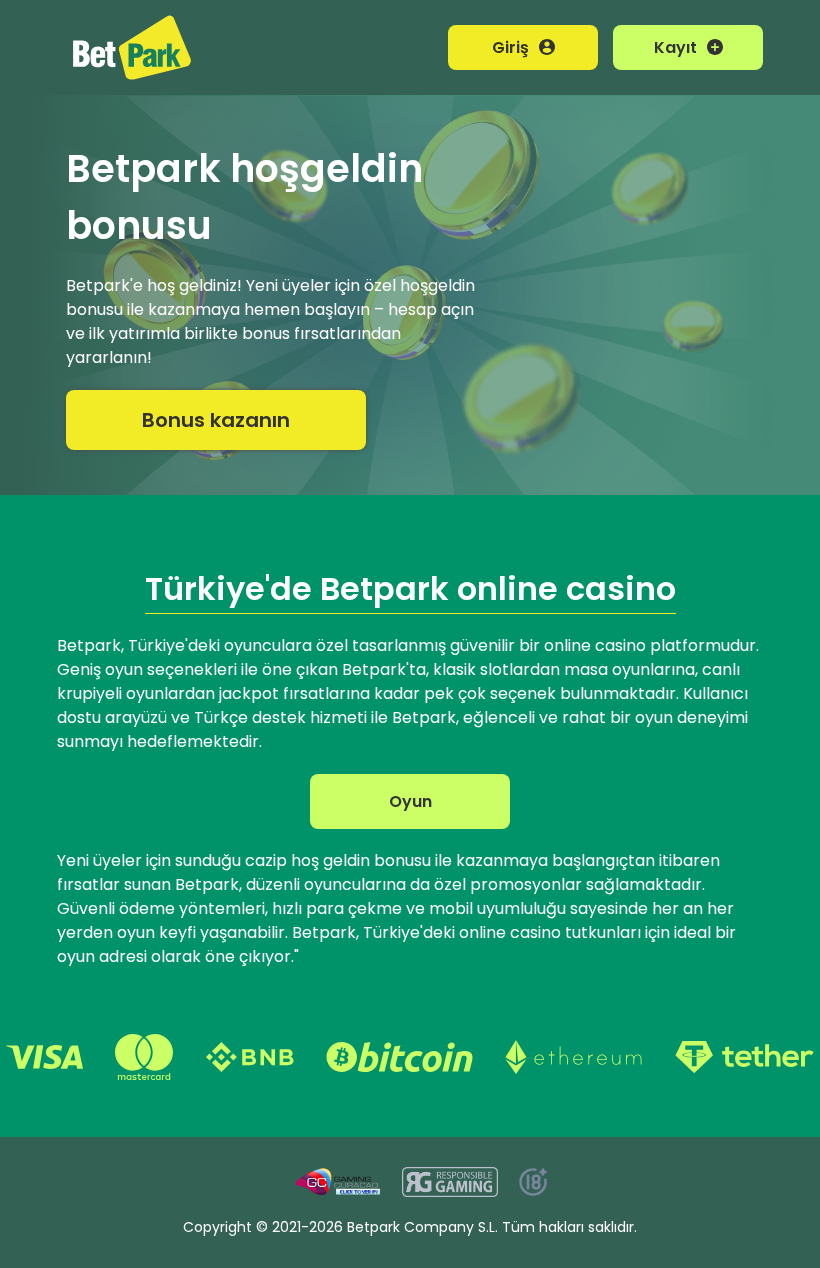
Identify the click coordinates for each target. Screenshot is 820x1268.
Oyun (410, 801)
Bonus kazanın (216, 420)
